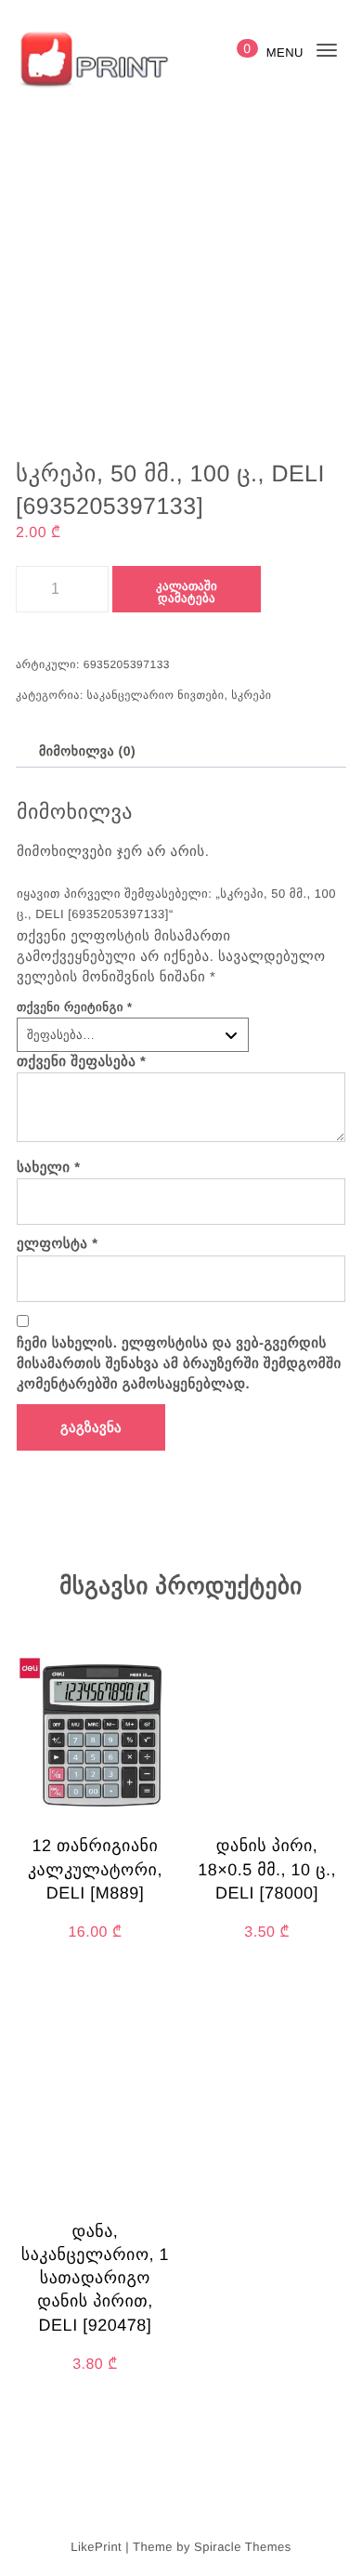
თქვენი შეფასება (82, 1062)
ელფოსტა (58, 1244)
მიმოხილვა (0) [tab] (87, 751)
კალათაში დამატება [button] (95, 2005)
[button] (165, 1423)
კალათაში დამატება (187, 592)
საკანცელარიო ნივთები (156, 695)
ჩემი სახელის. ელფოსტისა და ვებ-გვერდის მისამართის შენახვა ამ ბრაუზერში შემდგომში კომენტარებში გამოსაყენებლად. (179, 1364)
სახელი (49, 1168)
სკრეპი (251, 695)
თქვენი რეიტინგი (75, 1007)
